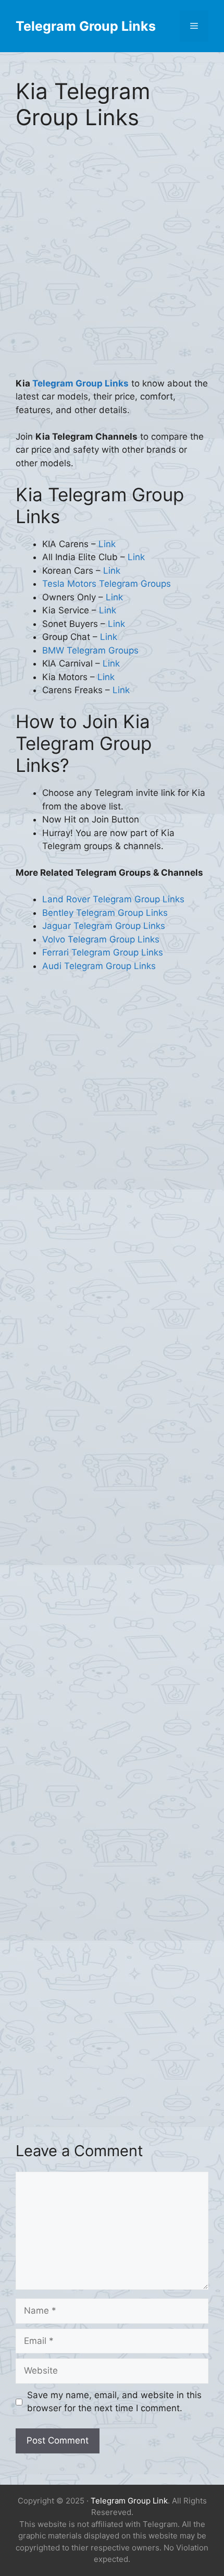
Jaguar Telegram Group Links (104, 926)
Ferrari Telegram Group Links (103, 952)
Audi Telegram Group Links (99, 966)
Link (107, 544)
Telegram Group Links (86, 26)
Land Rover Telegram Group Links (113, 899)
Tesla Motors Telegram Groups (107, 584)
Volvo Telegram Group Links (101, 939)
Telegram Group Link (129, 2501)
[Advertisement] (112, 261)
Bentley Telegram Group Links (105, 913)
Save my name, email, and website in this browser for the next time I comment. (114, 2402)
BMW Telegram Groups (90, 650)
